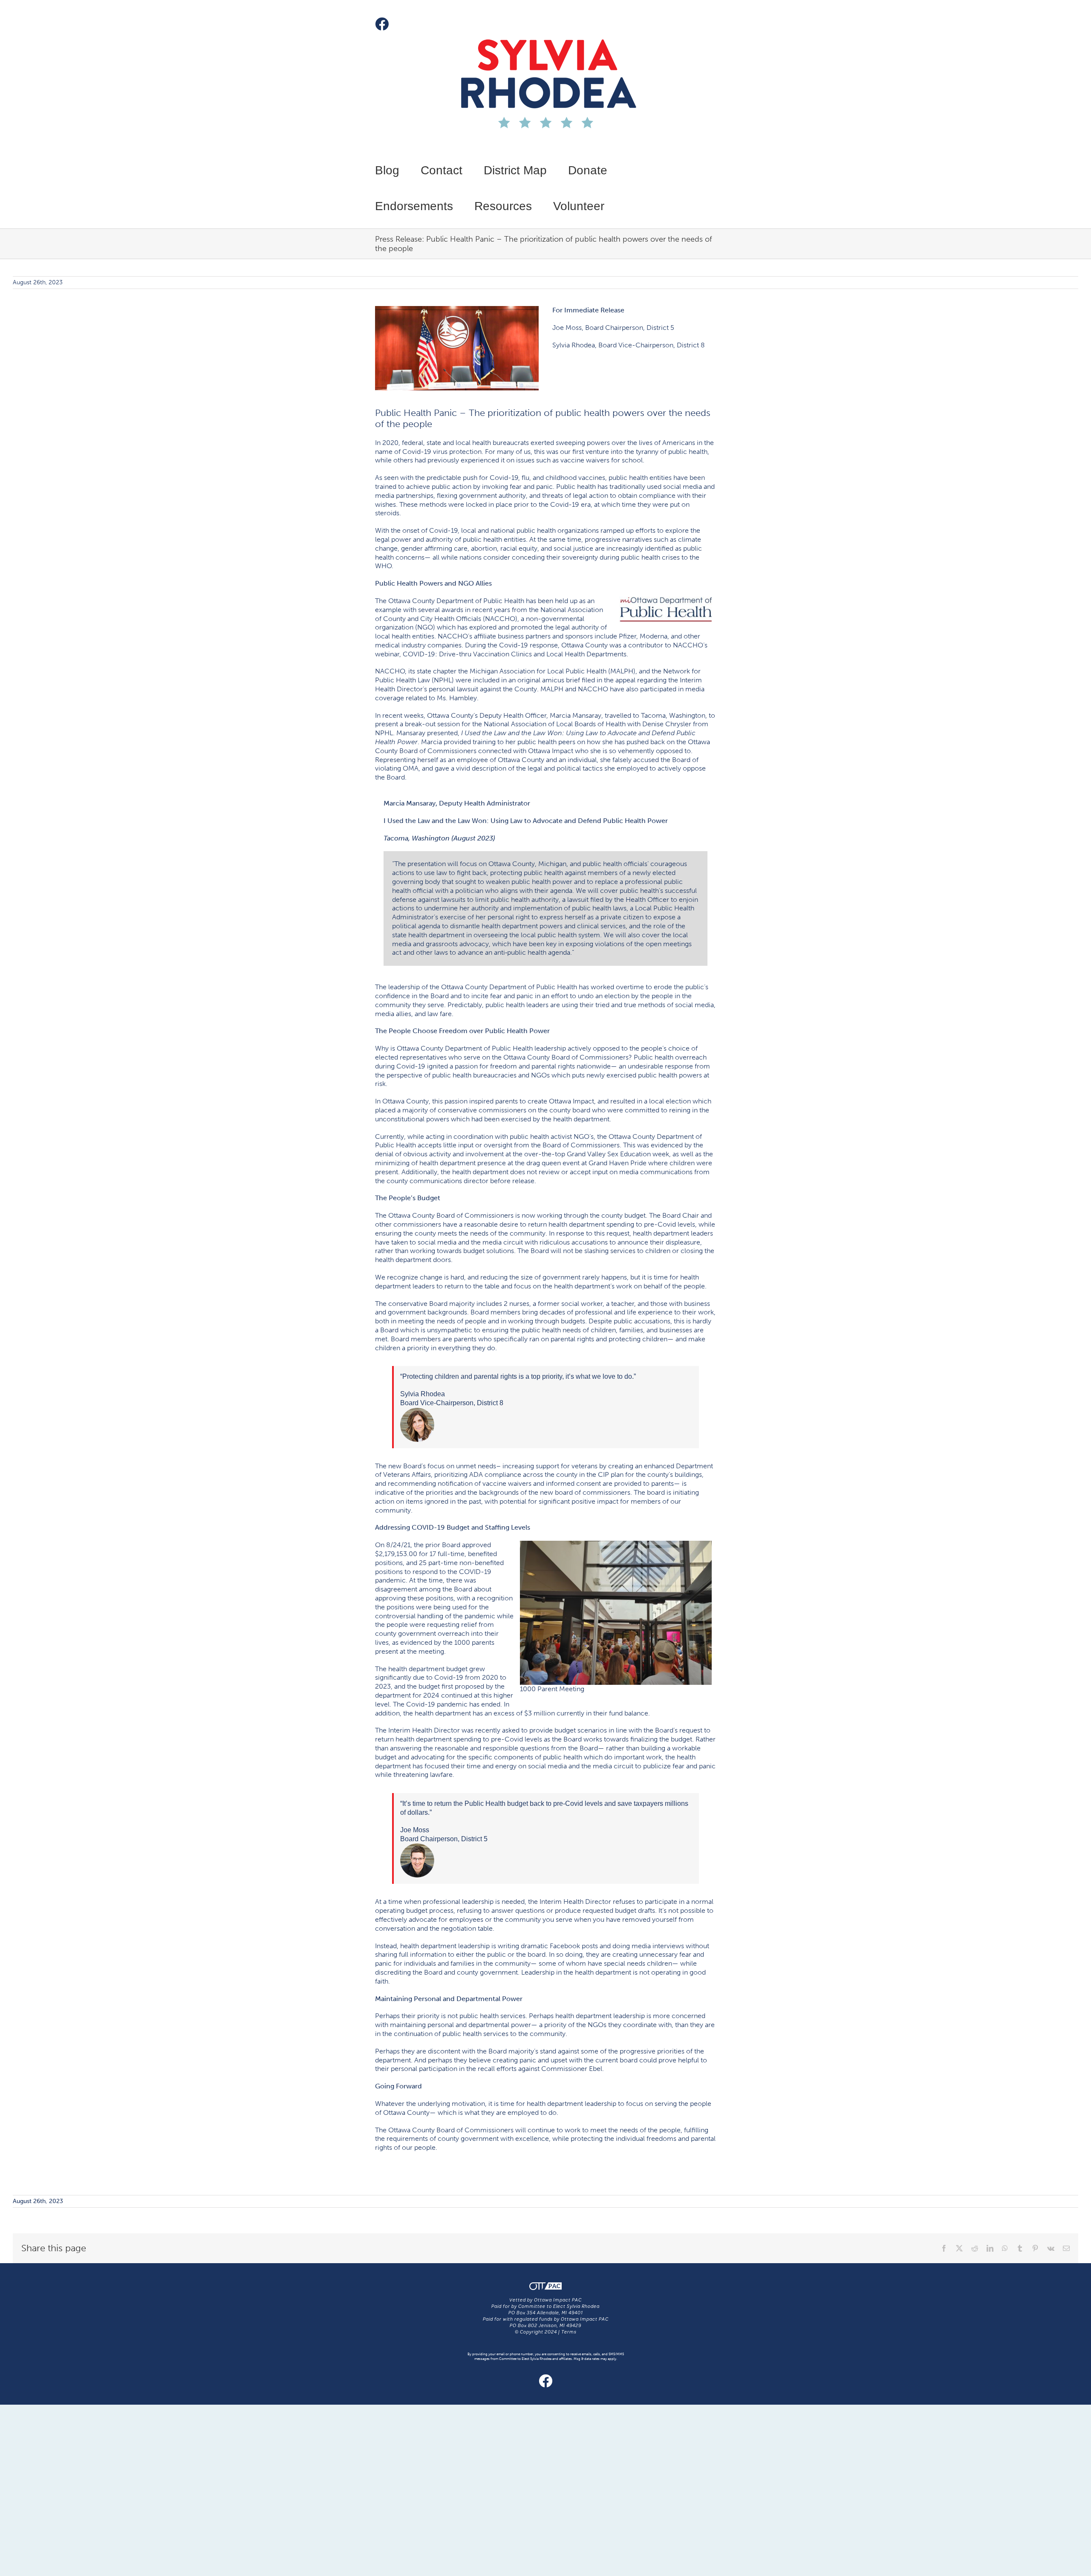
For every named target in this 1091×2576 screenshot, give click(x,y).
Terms (569, 2332)
